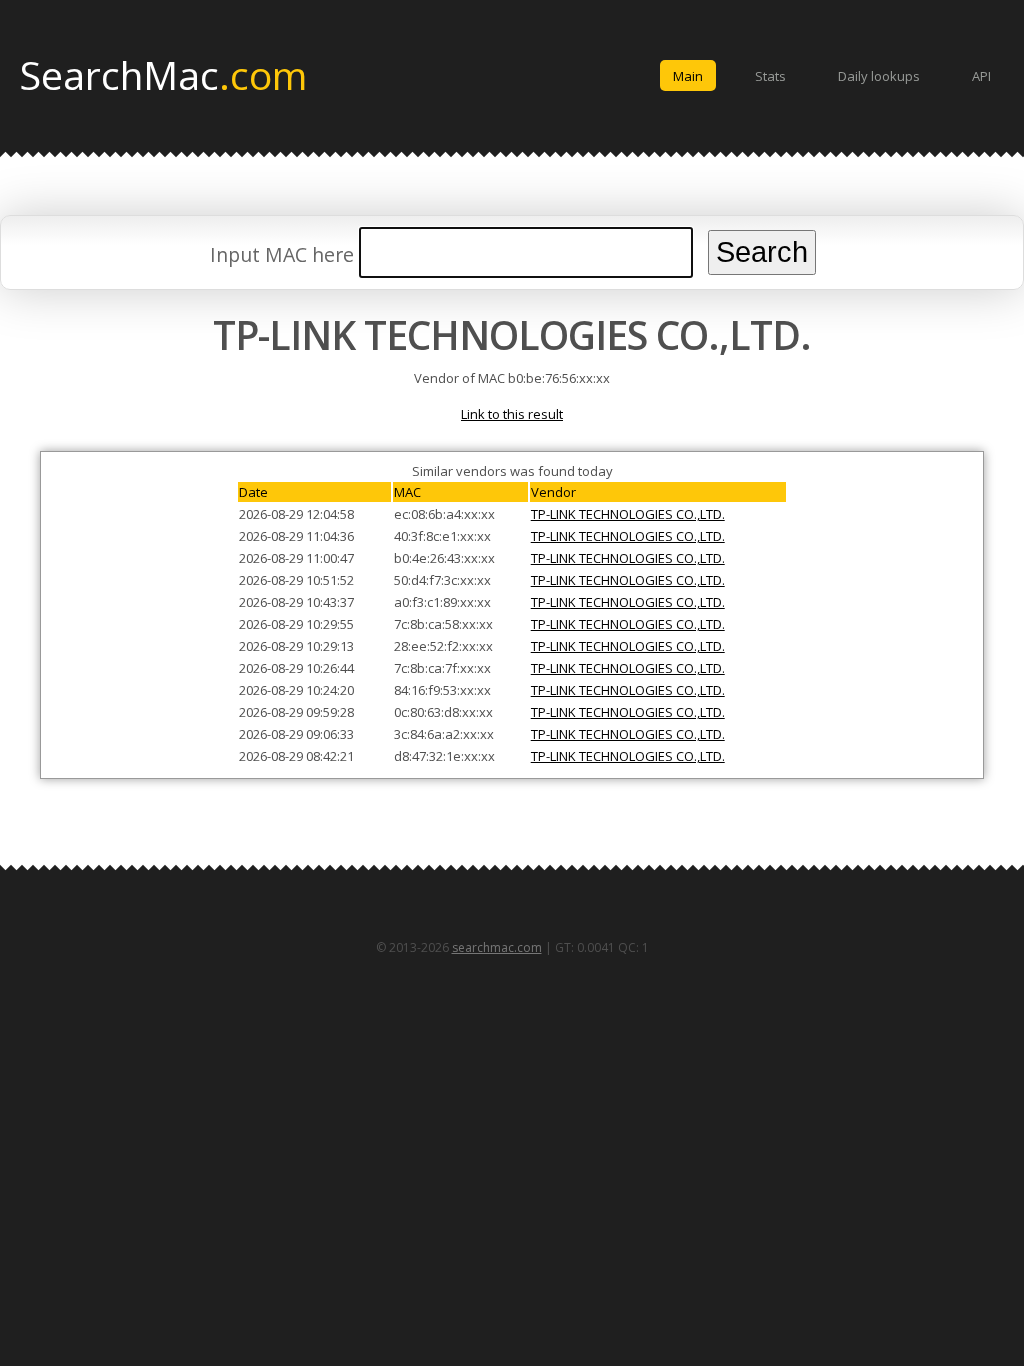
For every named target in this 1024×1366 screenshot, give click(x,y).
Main (688, 76)
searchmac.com (497, 947)
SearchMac (163, 74)
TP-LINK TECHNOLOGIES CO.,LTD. (628, 514)
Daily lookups (879, 76)
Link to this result (512, 414)
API (981, 76)
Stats (770, 76)
